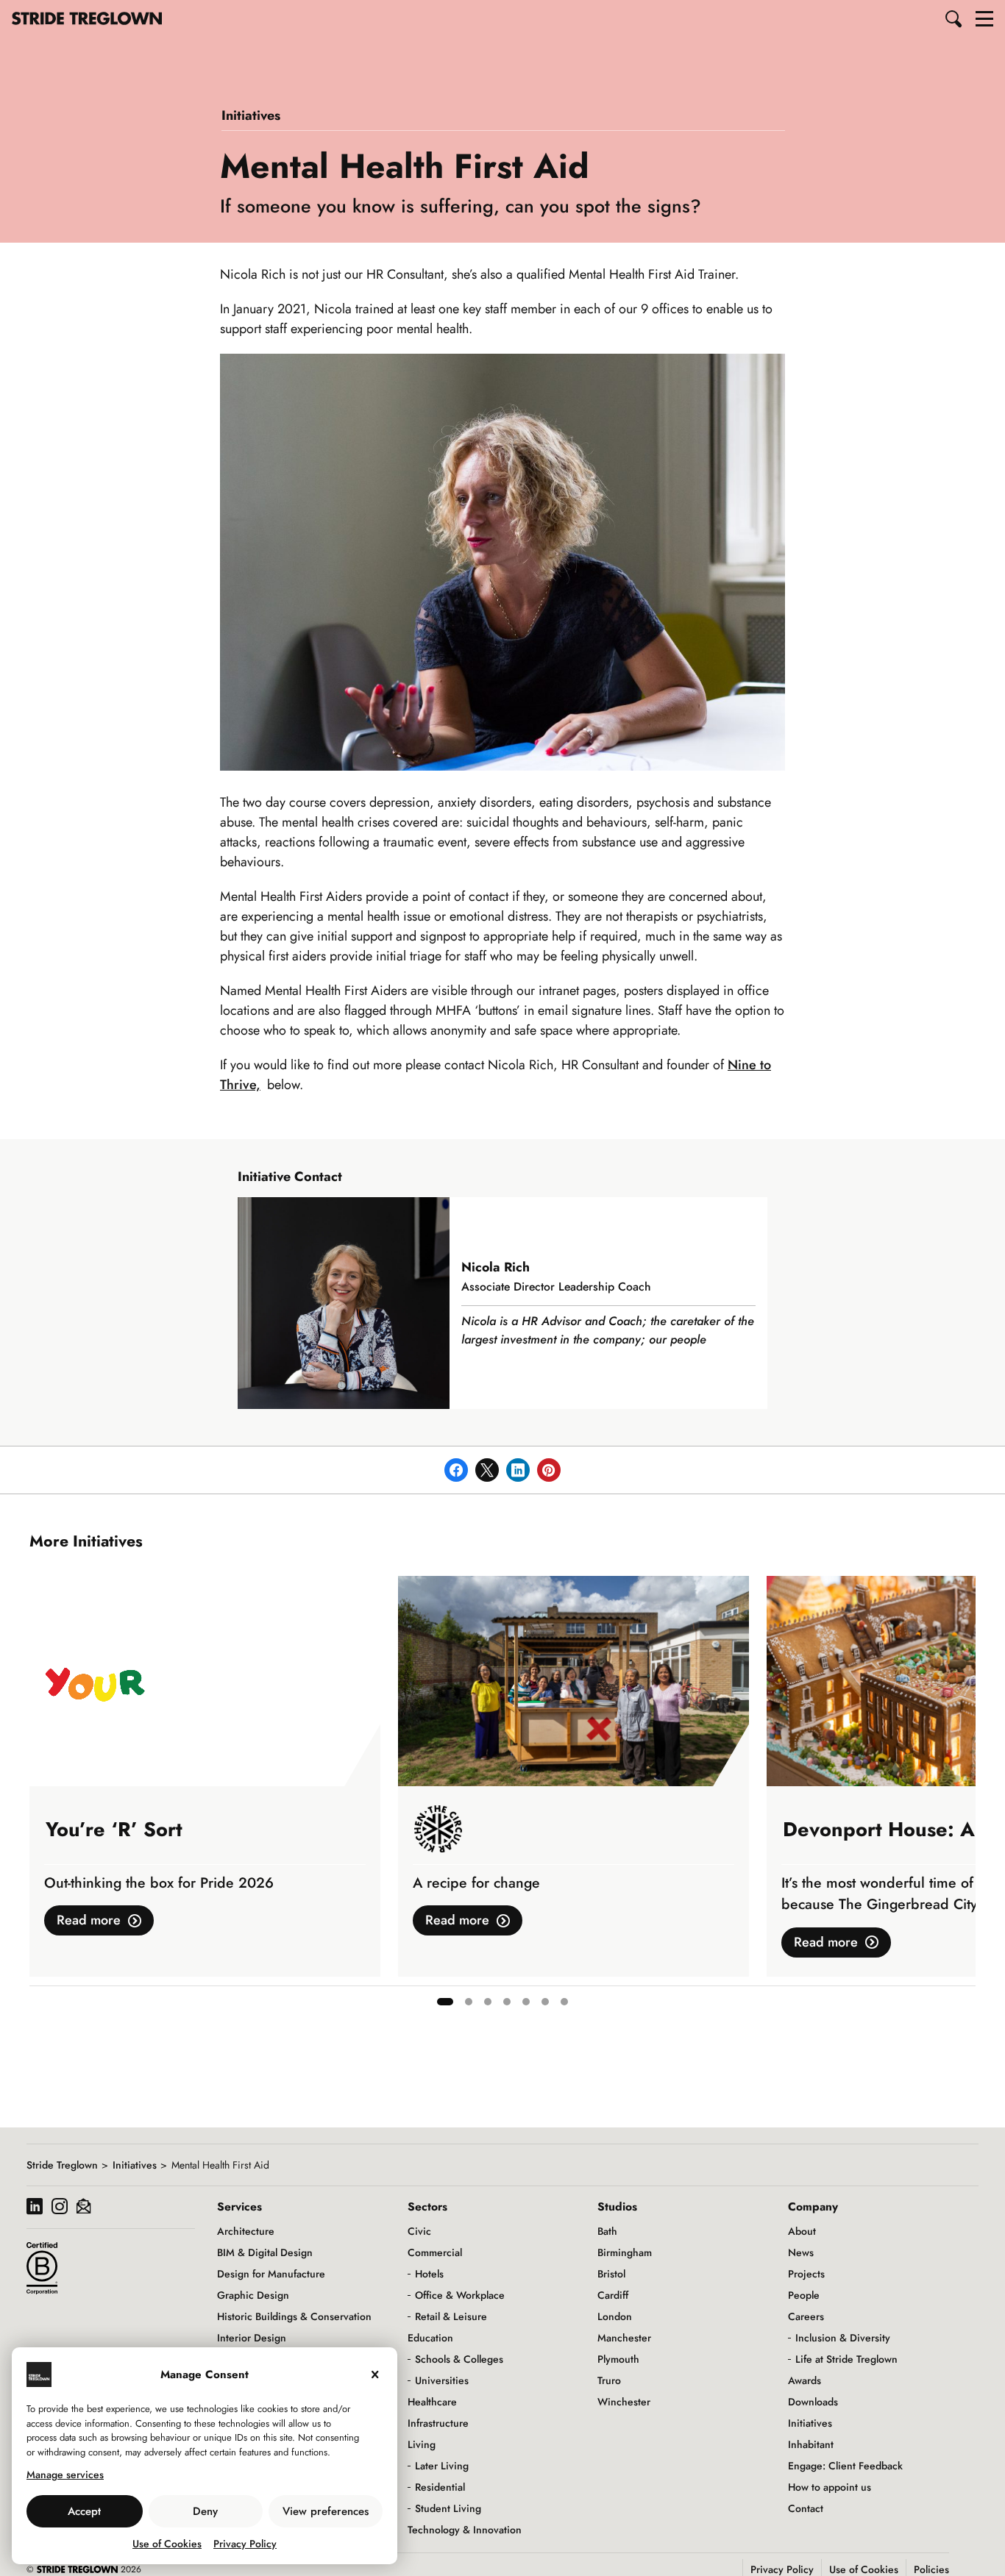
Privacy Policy (245, 2544)
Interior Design (252, 2338)
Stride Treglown (62, 2165)
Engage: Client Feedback (845, 2466)
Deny (205, 2511)
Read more (89, 1920)
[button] (954, 18)
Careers (806, 2316)
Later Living (442, 2466)
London (615, 2316)
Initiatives (251, 115)
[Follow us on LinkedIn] (35, 2208)
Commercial (435, 2252)
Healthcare (432, 2402)
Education (430, 2338)
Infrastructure (438, 2423)
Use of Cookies (167, 2544)
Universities (442, 2380)
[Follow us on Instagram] (60, 2208)
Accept (84, 2511)
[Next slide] (964, 1797)
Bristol (611, 2274)
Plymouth (618, 2359)
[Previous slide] (41, 1797)
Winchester (624, 2402)
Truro (609, 2380)
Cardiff (613, 2295)
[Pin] (549, 1470)
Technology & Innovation (465, 2530)
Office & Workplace (460, 2295)
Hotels (429, 2274)
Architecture (246, 2231)
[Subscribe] (84, 2208)
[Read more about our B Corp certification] (42, 2268)
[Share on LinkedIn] (518, 1470)
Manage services (65, 2475)
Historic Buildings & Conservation (294, 2316)
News (801, 2252)
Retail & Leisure (451, 2316)
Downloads (813, 2402)
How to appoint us (830, 2487)
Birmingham (625, 2252)
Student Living (448, 2508)
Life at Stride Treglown (846, 2359)
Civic (419, 2231)
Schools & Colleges (459, 2359)
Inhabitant (811, 2444)
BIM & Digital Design (265, 2252)
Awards (805, 2380)
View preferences (326, 2511)
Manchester (624, 2338)
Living (422, 2444)
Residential (440, 2487)
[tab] (445, 2002)
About (802, 2231)
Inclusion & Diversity (843, 2338)
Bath (607, 2231)
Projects (806, 2274)
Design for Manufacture (271, 2274)
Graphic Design (253, 2295)
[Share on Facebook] (456, 1470)
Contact (806, 2508)
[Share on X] (487, 1470)
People (804, 2295)
